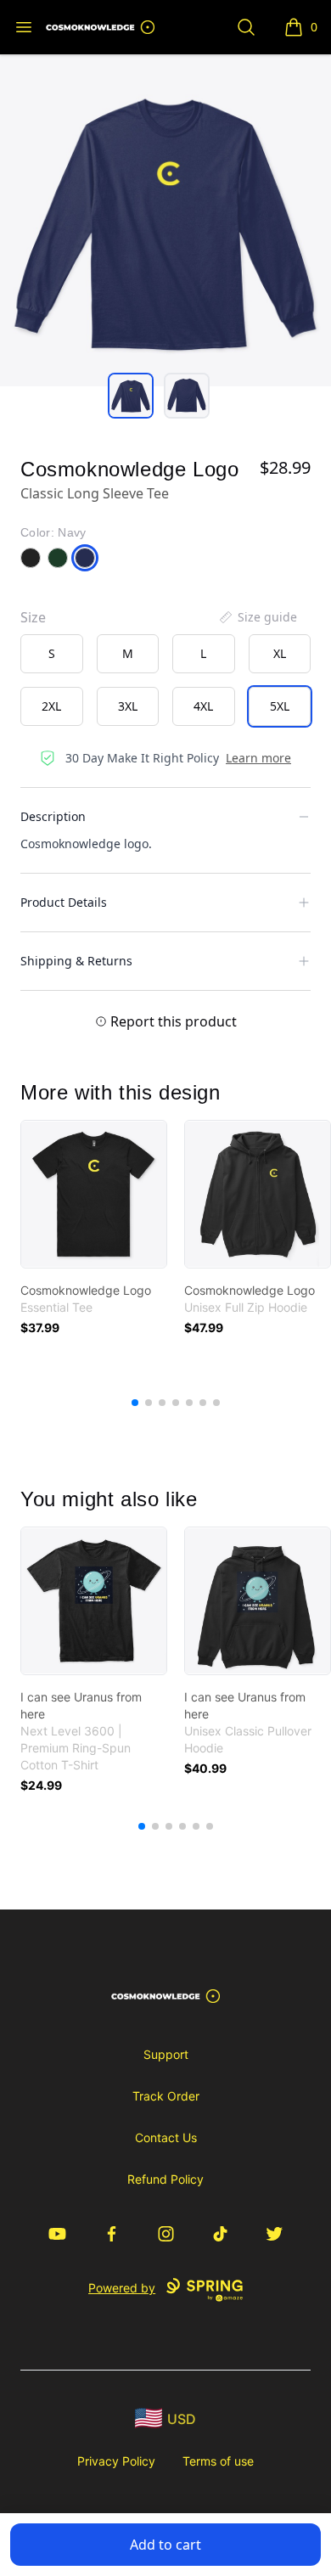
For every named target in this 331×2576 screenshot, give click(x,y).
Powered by (122, 2288)
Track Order (166, 2096)
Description (53, 816)
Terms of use (218, 2461)
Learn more (258, 758)
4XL (203, 706)
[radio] (52, 654)
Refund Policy (165, 2179)
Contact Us (166, 2137)
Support (166, 2054)
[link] (94, 1194)
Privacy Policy (116, 2461)
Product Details (64, 902)
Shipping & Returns (76, 961)
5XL (280, 706)
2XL (51, 706)
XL (280, 653)
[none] (257, 617)
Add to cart (165, 2545)
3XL (128, 706)
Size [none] (33, 617)
